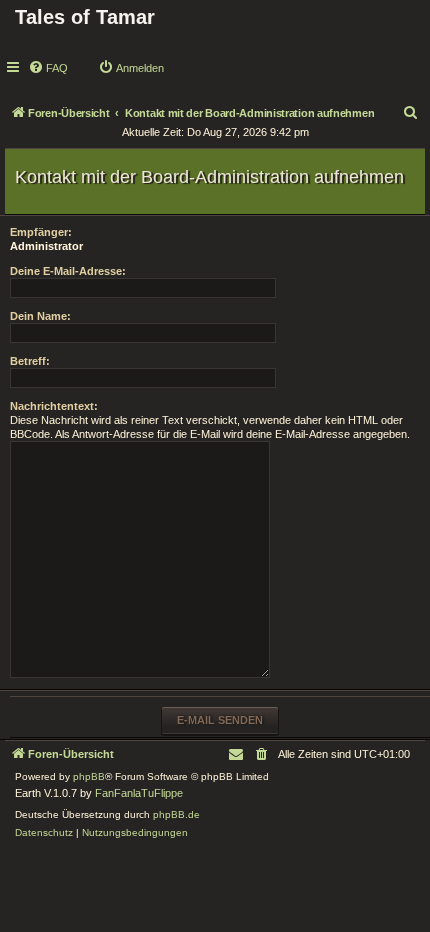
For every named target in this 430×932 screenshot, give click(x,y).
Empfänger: (41, 232)
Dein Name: (40, 316)
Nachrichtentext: (54, 406)
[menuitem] (48, 68)
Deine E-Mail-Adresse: (68, 271)
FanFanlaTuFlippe (139, 793)
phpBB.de (176, 814)
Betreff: (30, 361)
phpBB (89, 776)
